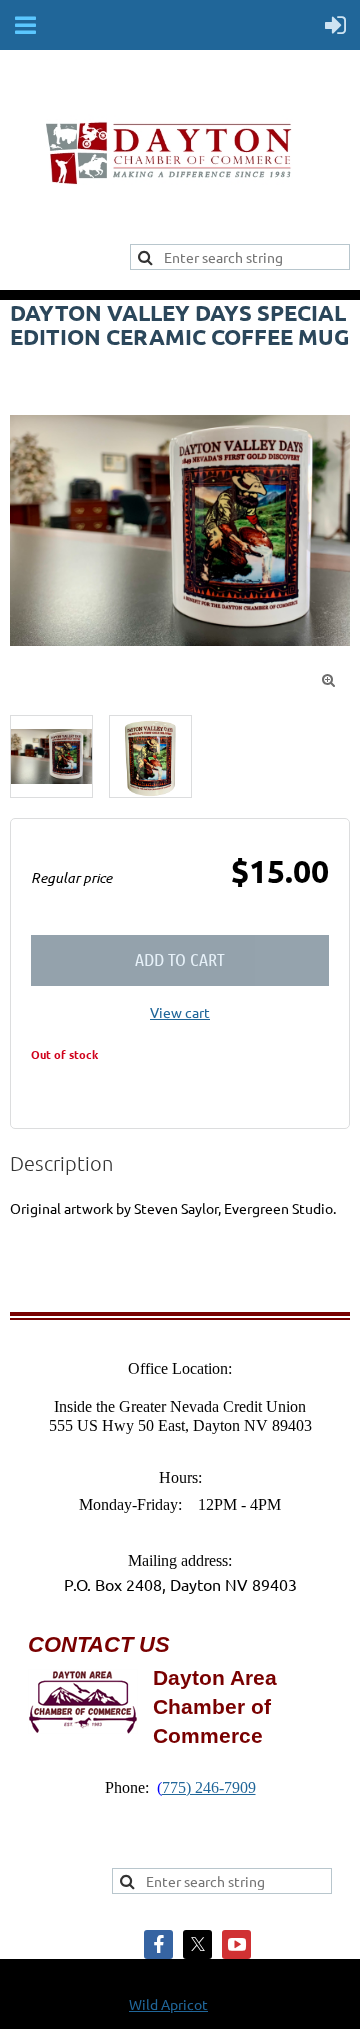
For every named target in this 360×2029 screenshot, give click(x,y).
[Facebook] (158, 1944)
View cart (180, 1012)
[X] (197, 1944)
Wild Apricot (168, 2004)
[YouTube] (236, 1944)
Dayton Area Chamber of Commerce (215, 1707)
